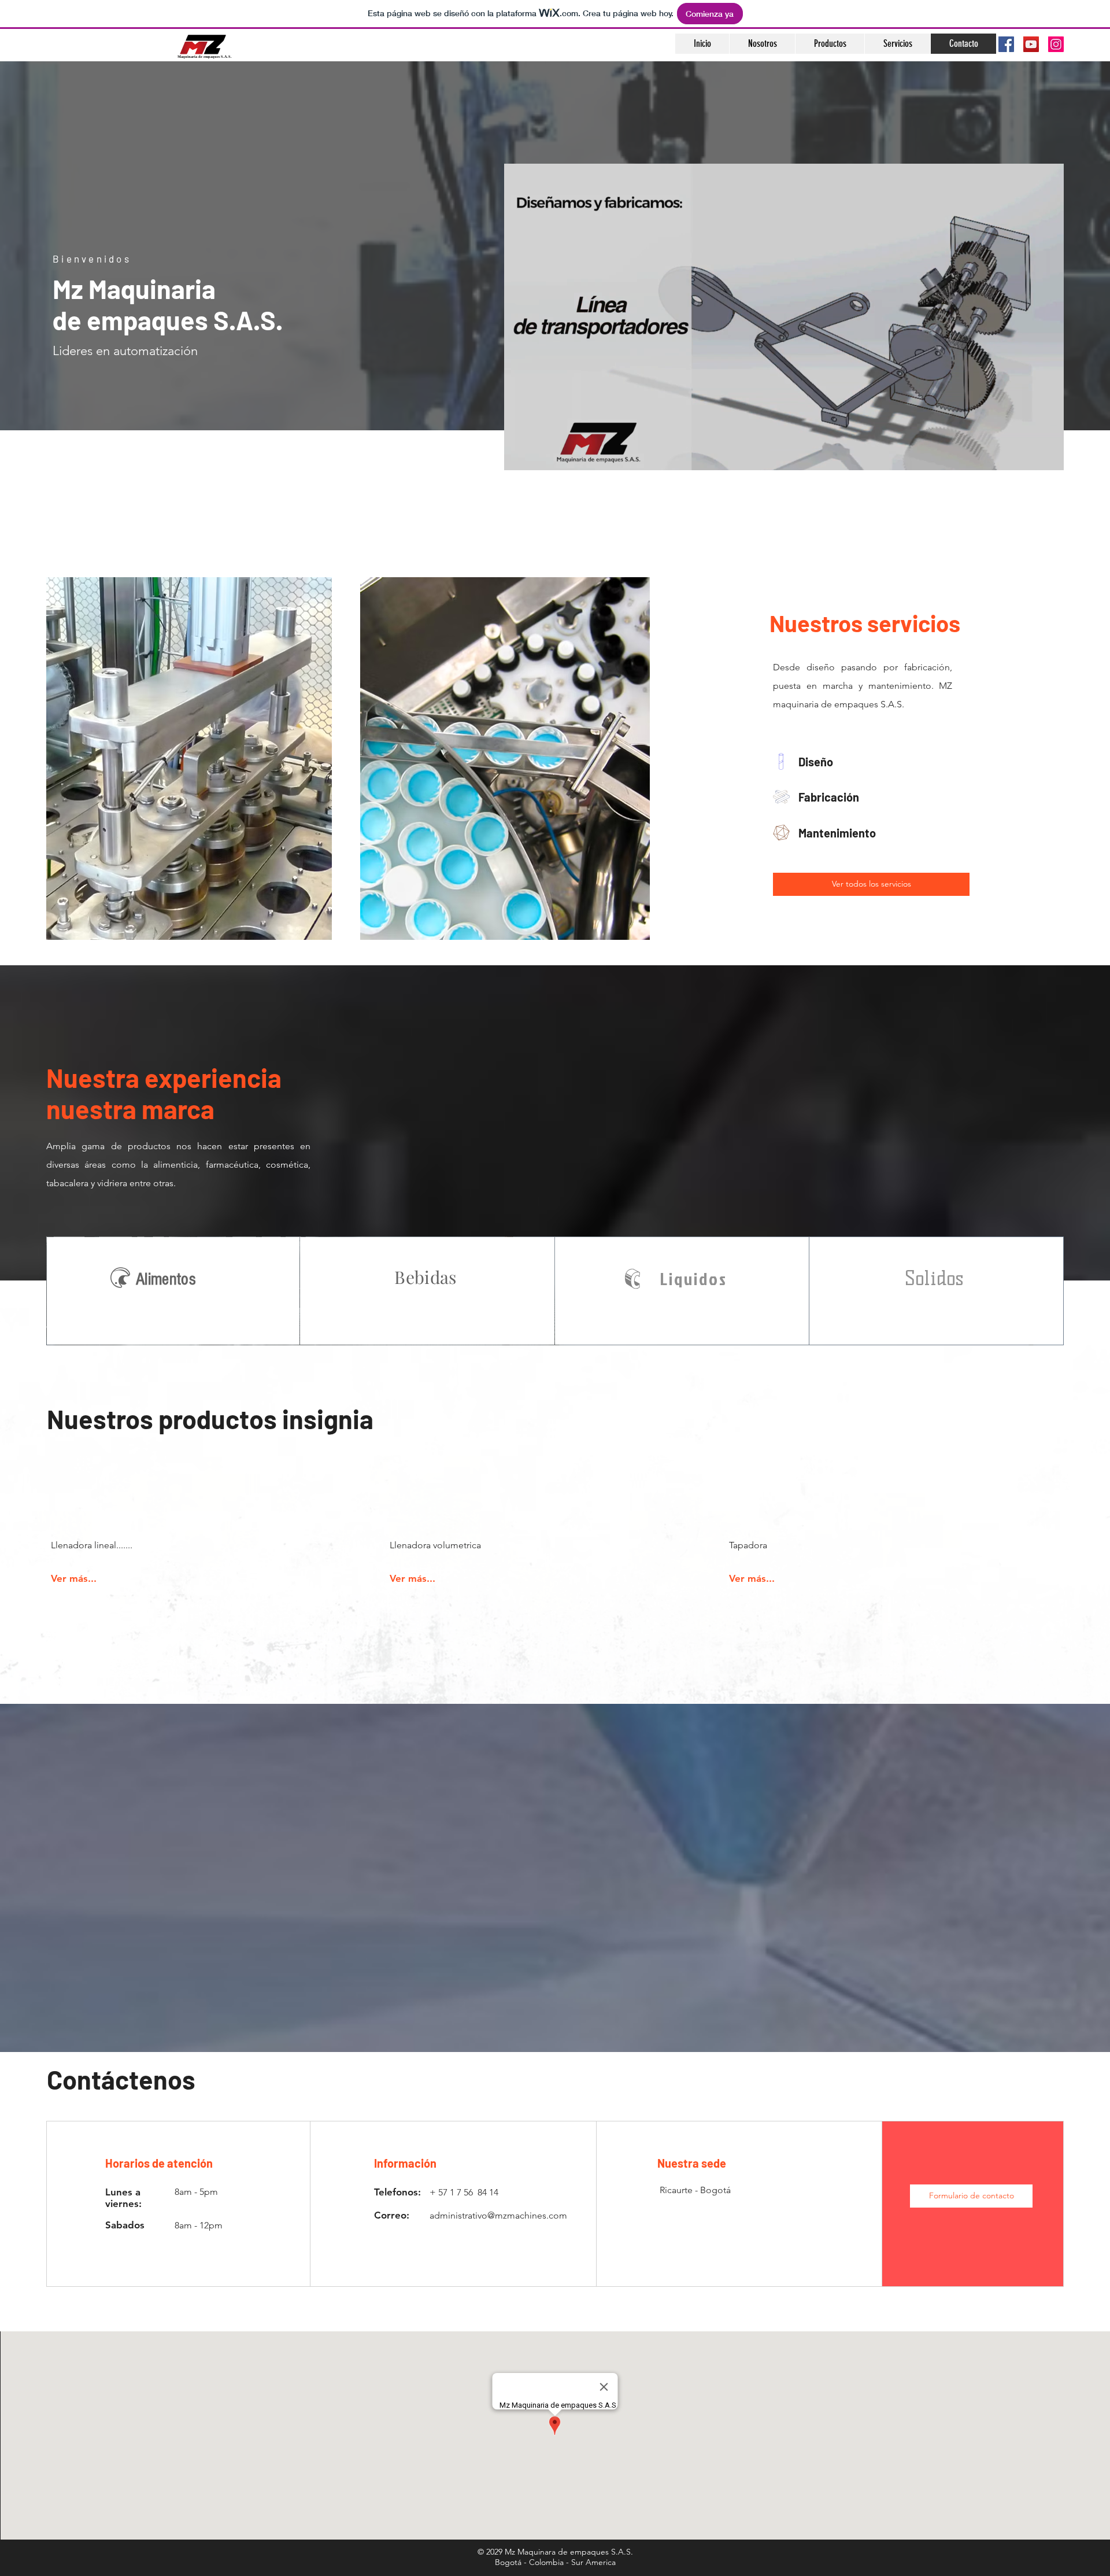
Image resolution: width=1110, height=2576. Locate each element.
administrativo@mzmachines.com (498, 2215)
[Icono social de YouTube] (1031, 44)
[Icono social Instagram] (1056, 44)
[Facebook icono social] (1006, 44)
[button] (971, 2196)
